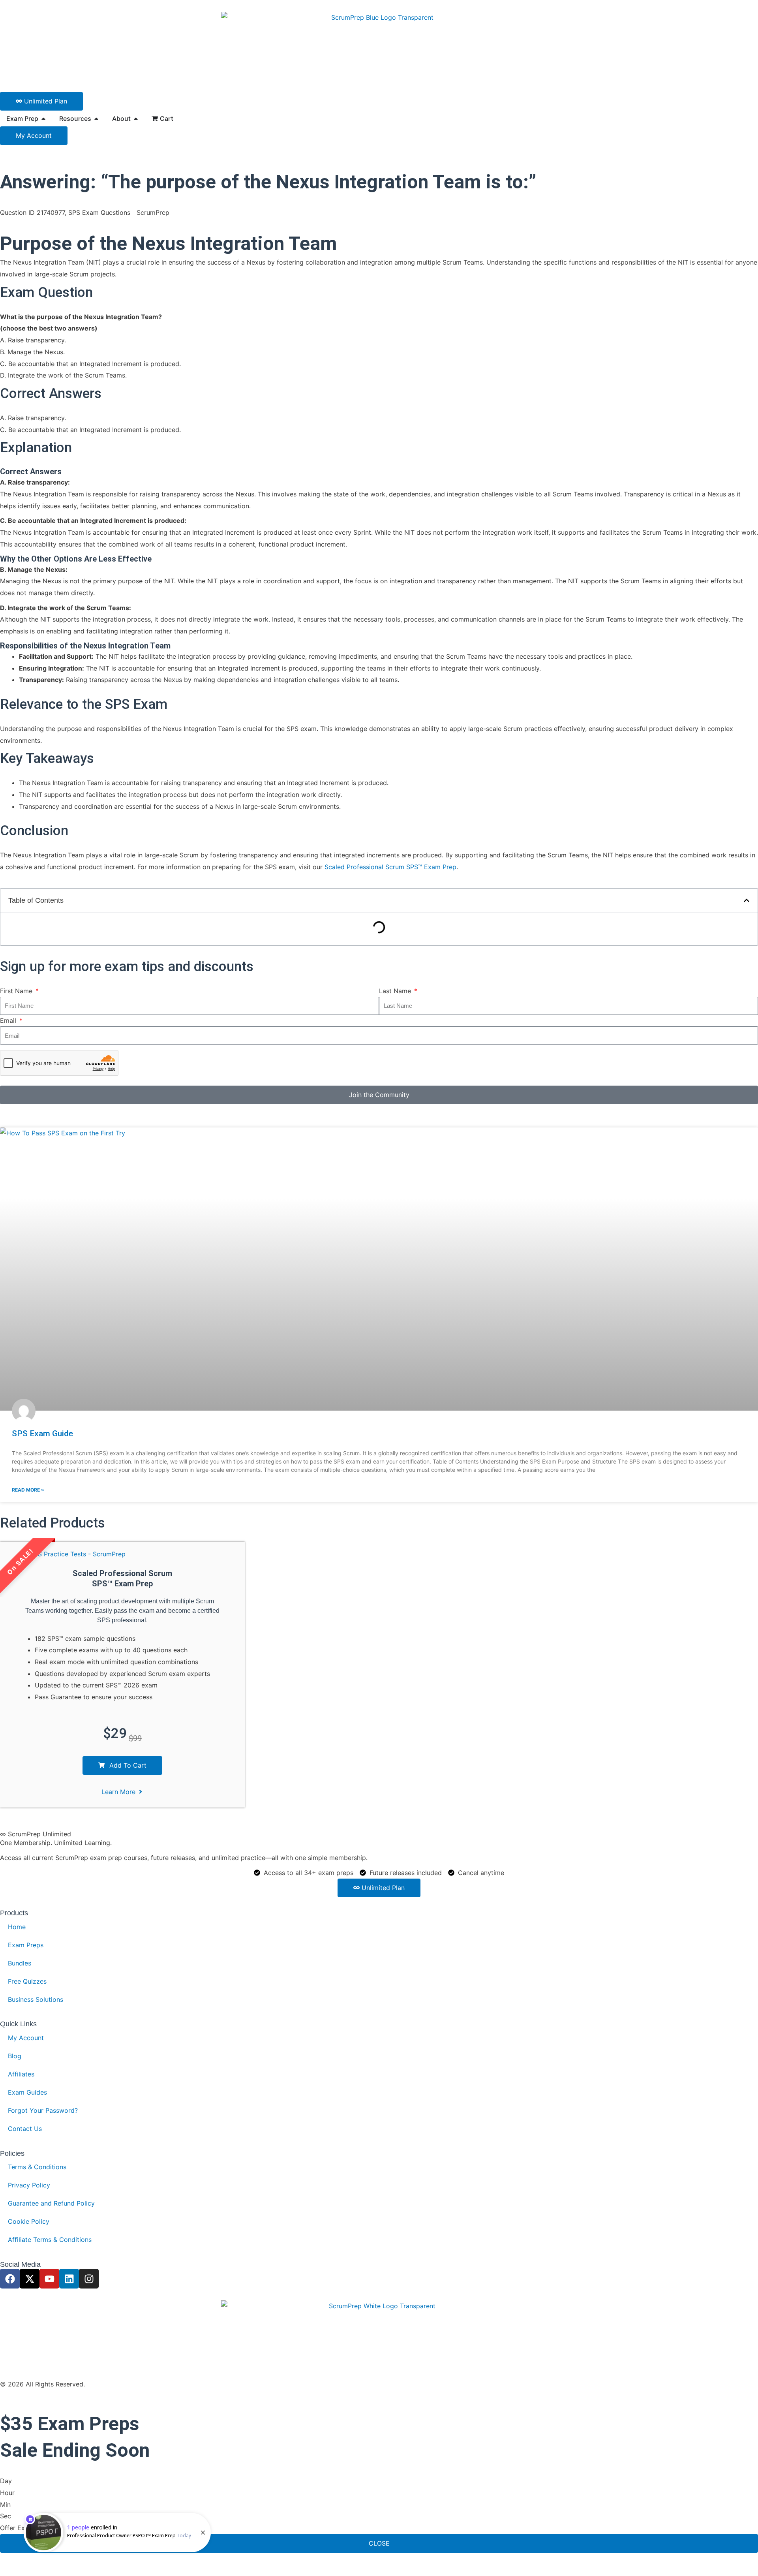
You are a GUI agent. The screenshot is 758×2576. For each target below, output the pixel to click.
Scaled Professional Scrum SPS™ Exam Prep (390, 867)
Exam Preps (26, 1945)
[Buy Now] (117, 2533)
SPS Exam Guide (42, 1434)
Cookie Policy (29, 2221)
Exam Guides (27, 2092)
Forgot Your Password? (43, 2110)
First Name (17, 991)
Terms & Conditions (37, 2167)
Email (9, 1020)
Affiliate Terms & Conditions (50, 2240)
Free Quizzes (27, 1981)
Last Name (396, 991)
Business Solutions (36, 1999)
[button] (747, 900)
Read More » (28, 1490)
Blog (15, 2056)
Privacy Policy (29, 2185)
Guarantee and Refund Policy (51, 2203)
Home (17, 1927)
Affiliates (21, 2074)
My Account (26, 2038)
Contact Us (25, 2129)
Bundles (20, 1963)
